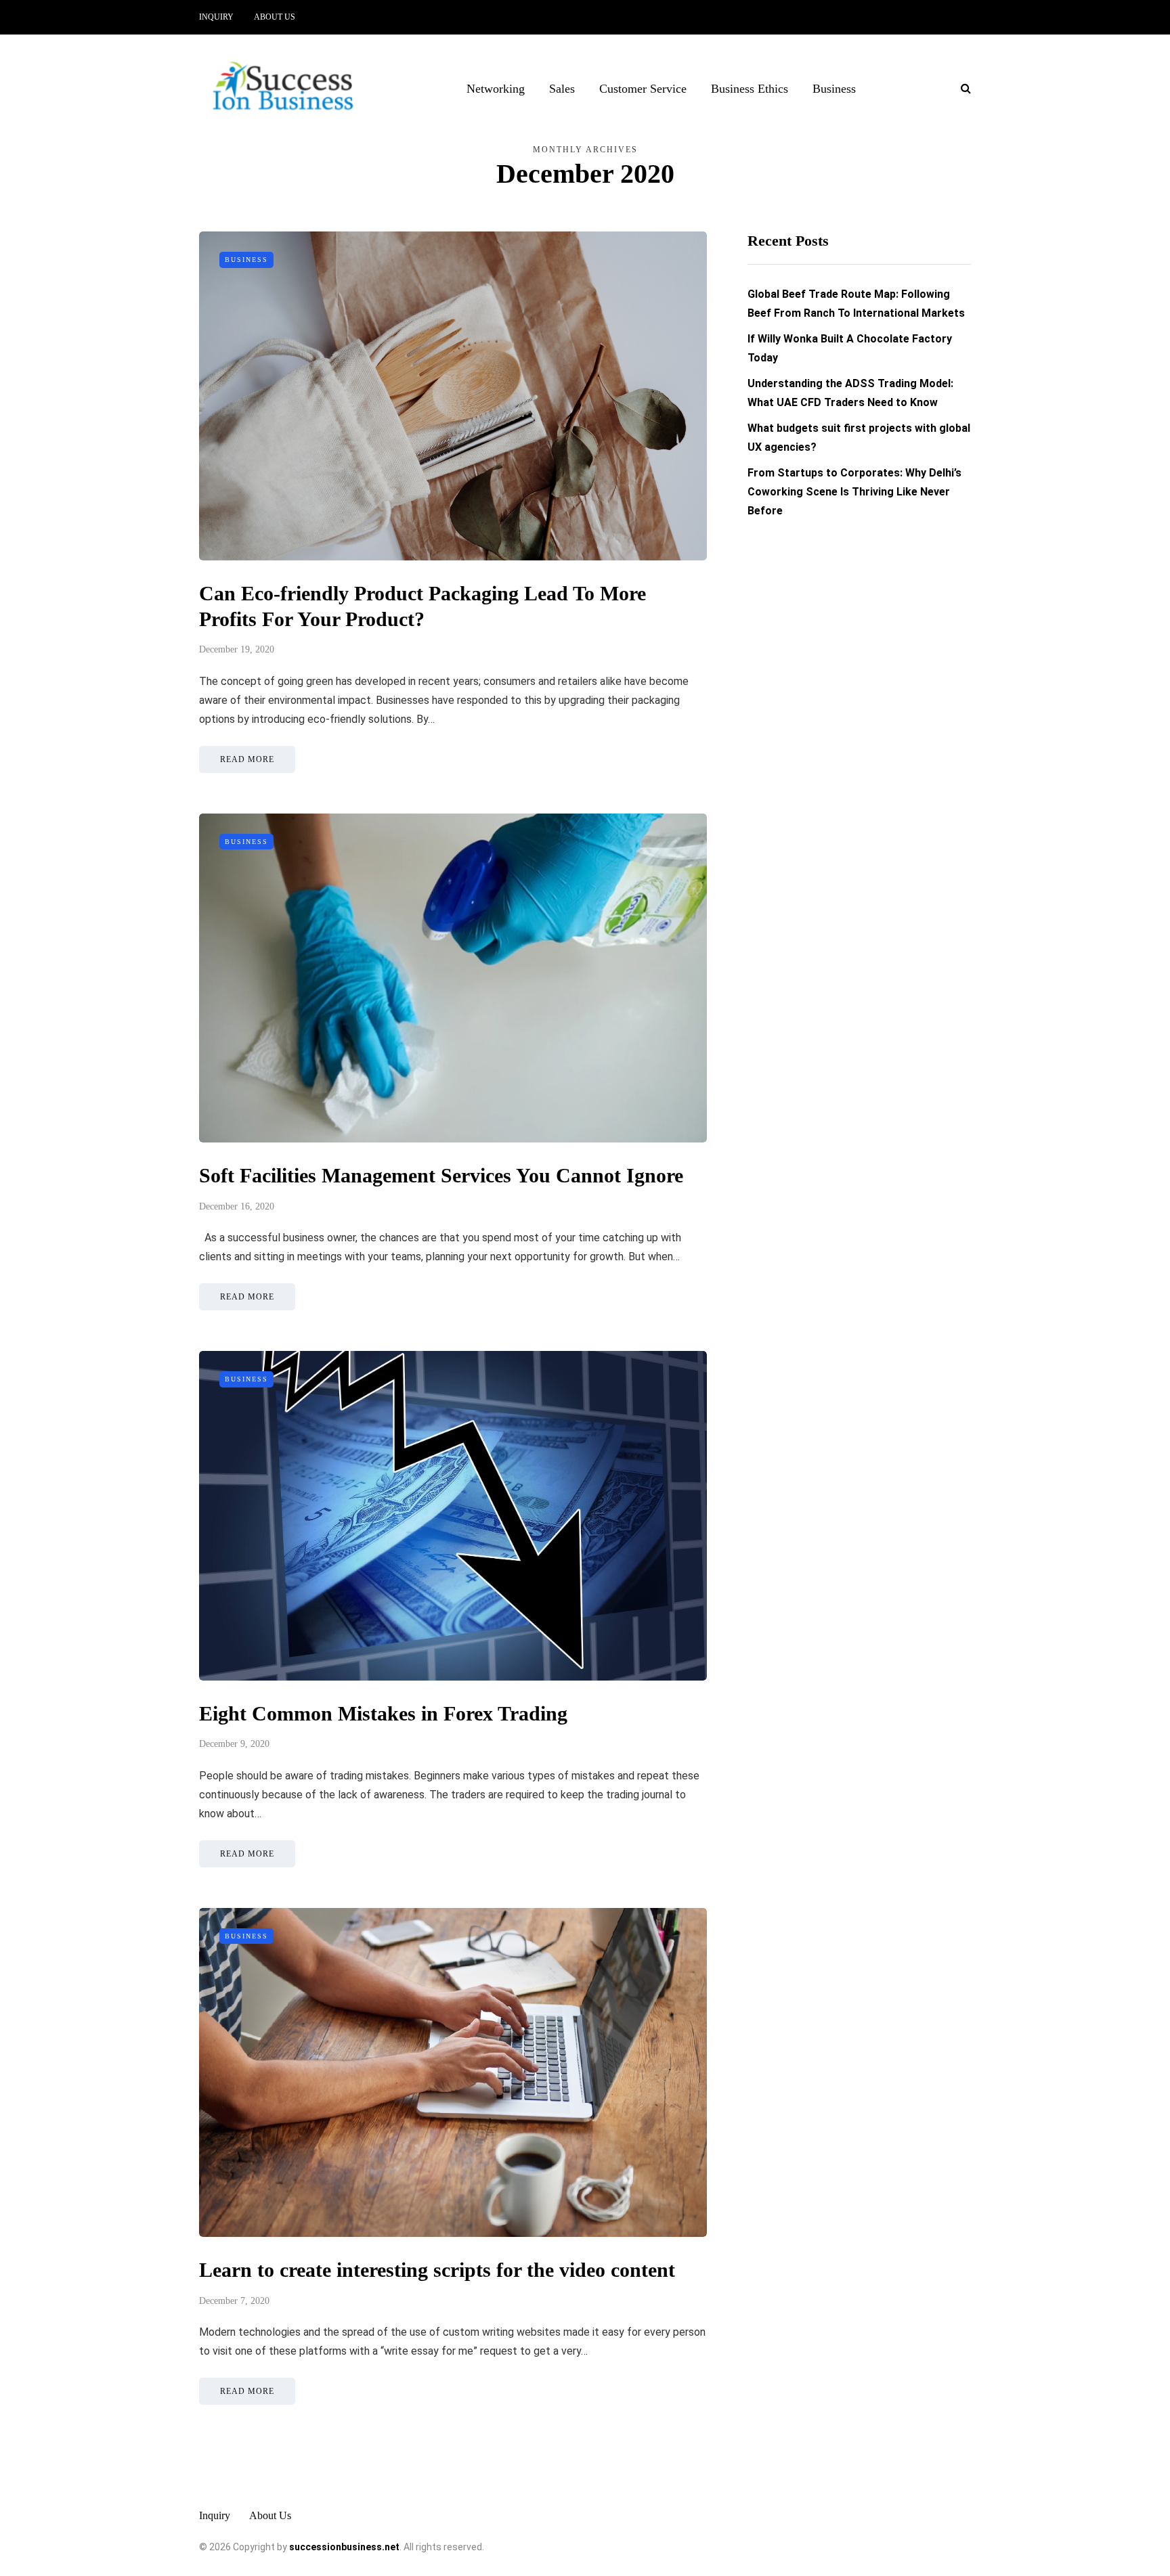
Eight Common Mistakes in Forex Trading (383, 1713)
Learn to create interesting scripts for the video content (437, 2270)
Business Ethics (750, 89)
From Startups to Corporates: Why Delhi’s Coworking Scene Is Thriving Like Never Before (854, 492)
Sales (562, 89)
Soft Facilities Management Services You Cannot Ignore (447, 1175)
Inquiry (216, 17)
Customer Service (643, 89)
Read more (247, 759)
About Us (275, 17)
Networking (496, 89)
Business (834, 89)
